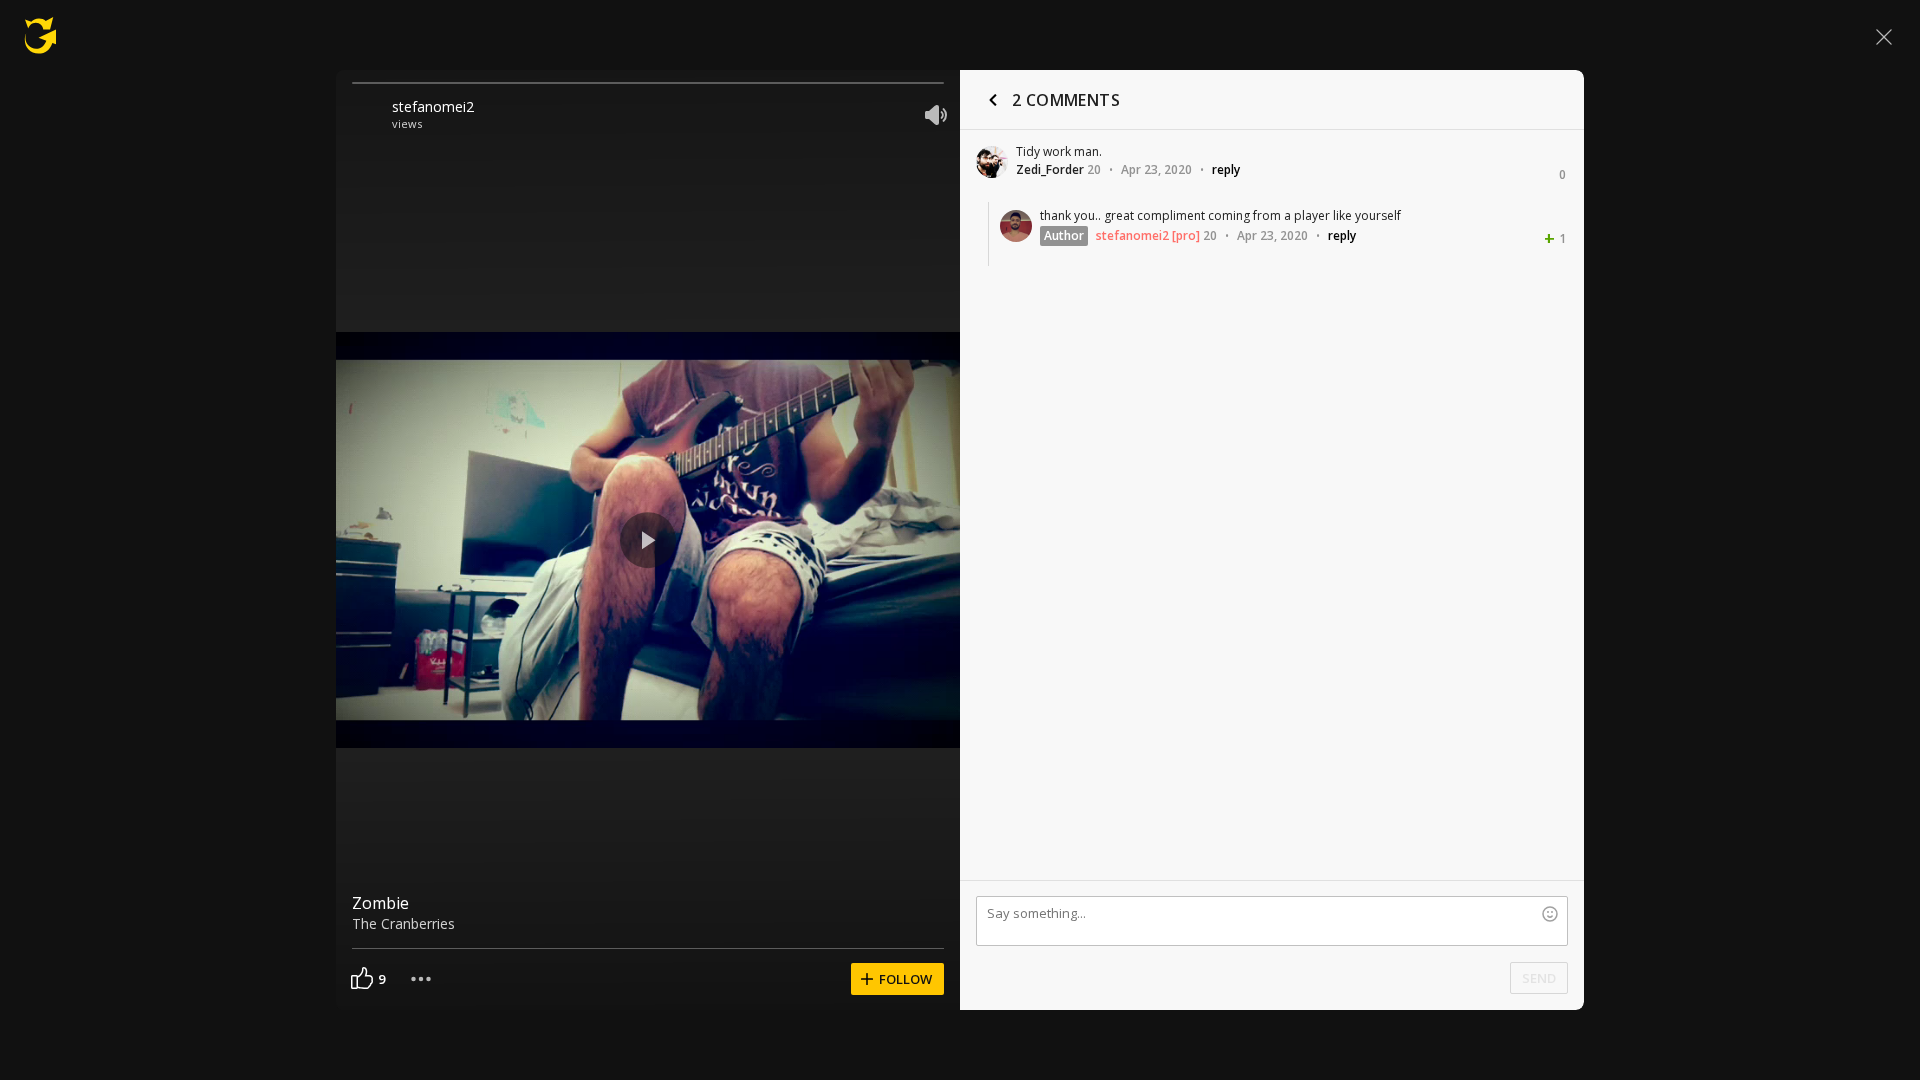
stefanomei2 (433, 106)
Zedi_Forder (1050, 169)
